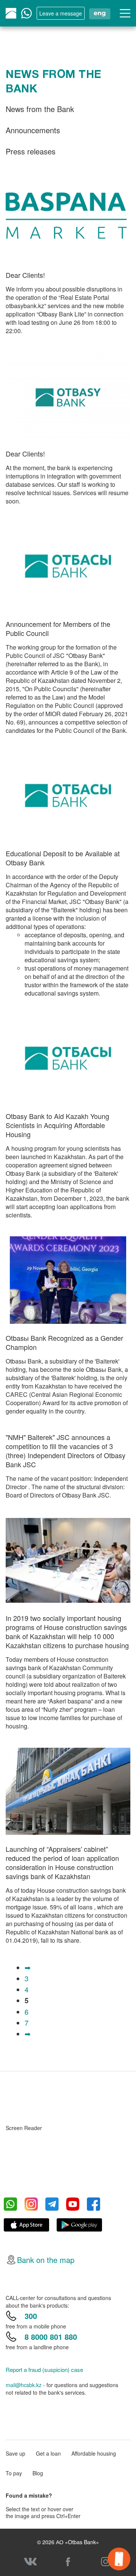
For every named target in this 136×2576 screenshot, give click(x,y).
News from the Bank (40, 109)
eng (100, 13)
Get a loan (48, 2453)
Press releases (31, 151)
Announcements (33, 130)
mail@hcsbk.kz (24, 2385)
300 (31, 2316)
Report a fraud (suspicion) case (44, 2370)
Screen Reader (24, 2128)
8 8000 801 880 (51, 2337)
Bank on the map (46, 2260)
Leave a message (61, 13)
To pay (14, 2473)
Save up (15, 2453)
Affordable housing (94, 2453)
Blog (38, 2473)
